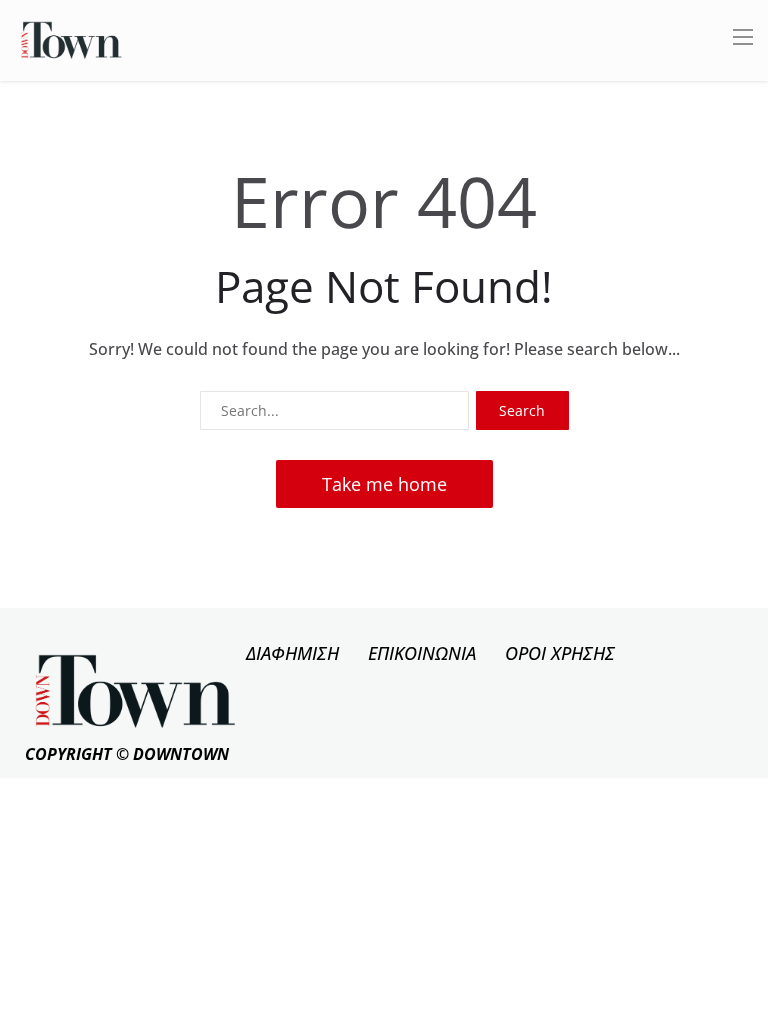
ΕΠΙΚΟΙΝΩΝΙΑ (422, 653)
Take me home (384, 484)
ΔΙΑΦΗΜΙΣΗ (292, 653)
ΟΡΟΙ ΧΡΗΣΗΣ (560, 653)
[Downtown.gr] (71, 38)
